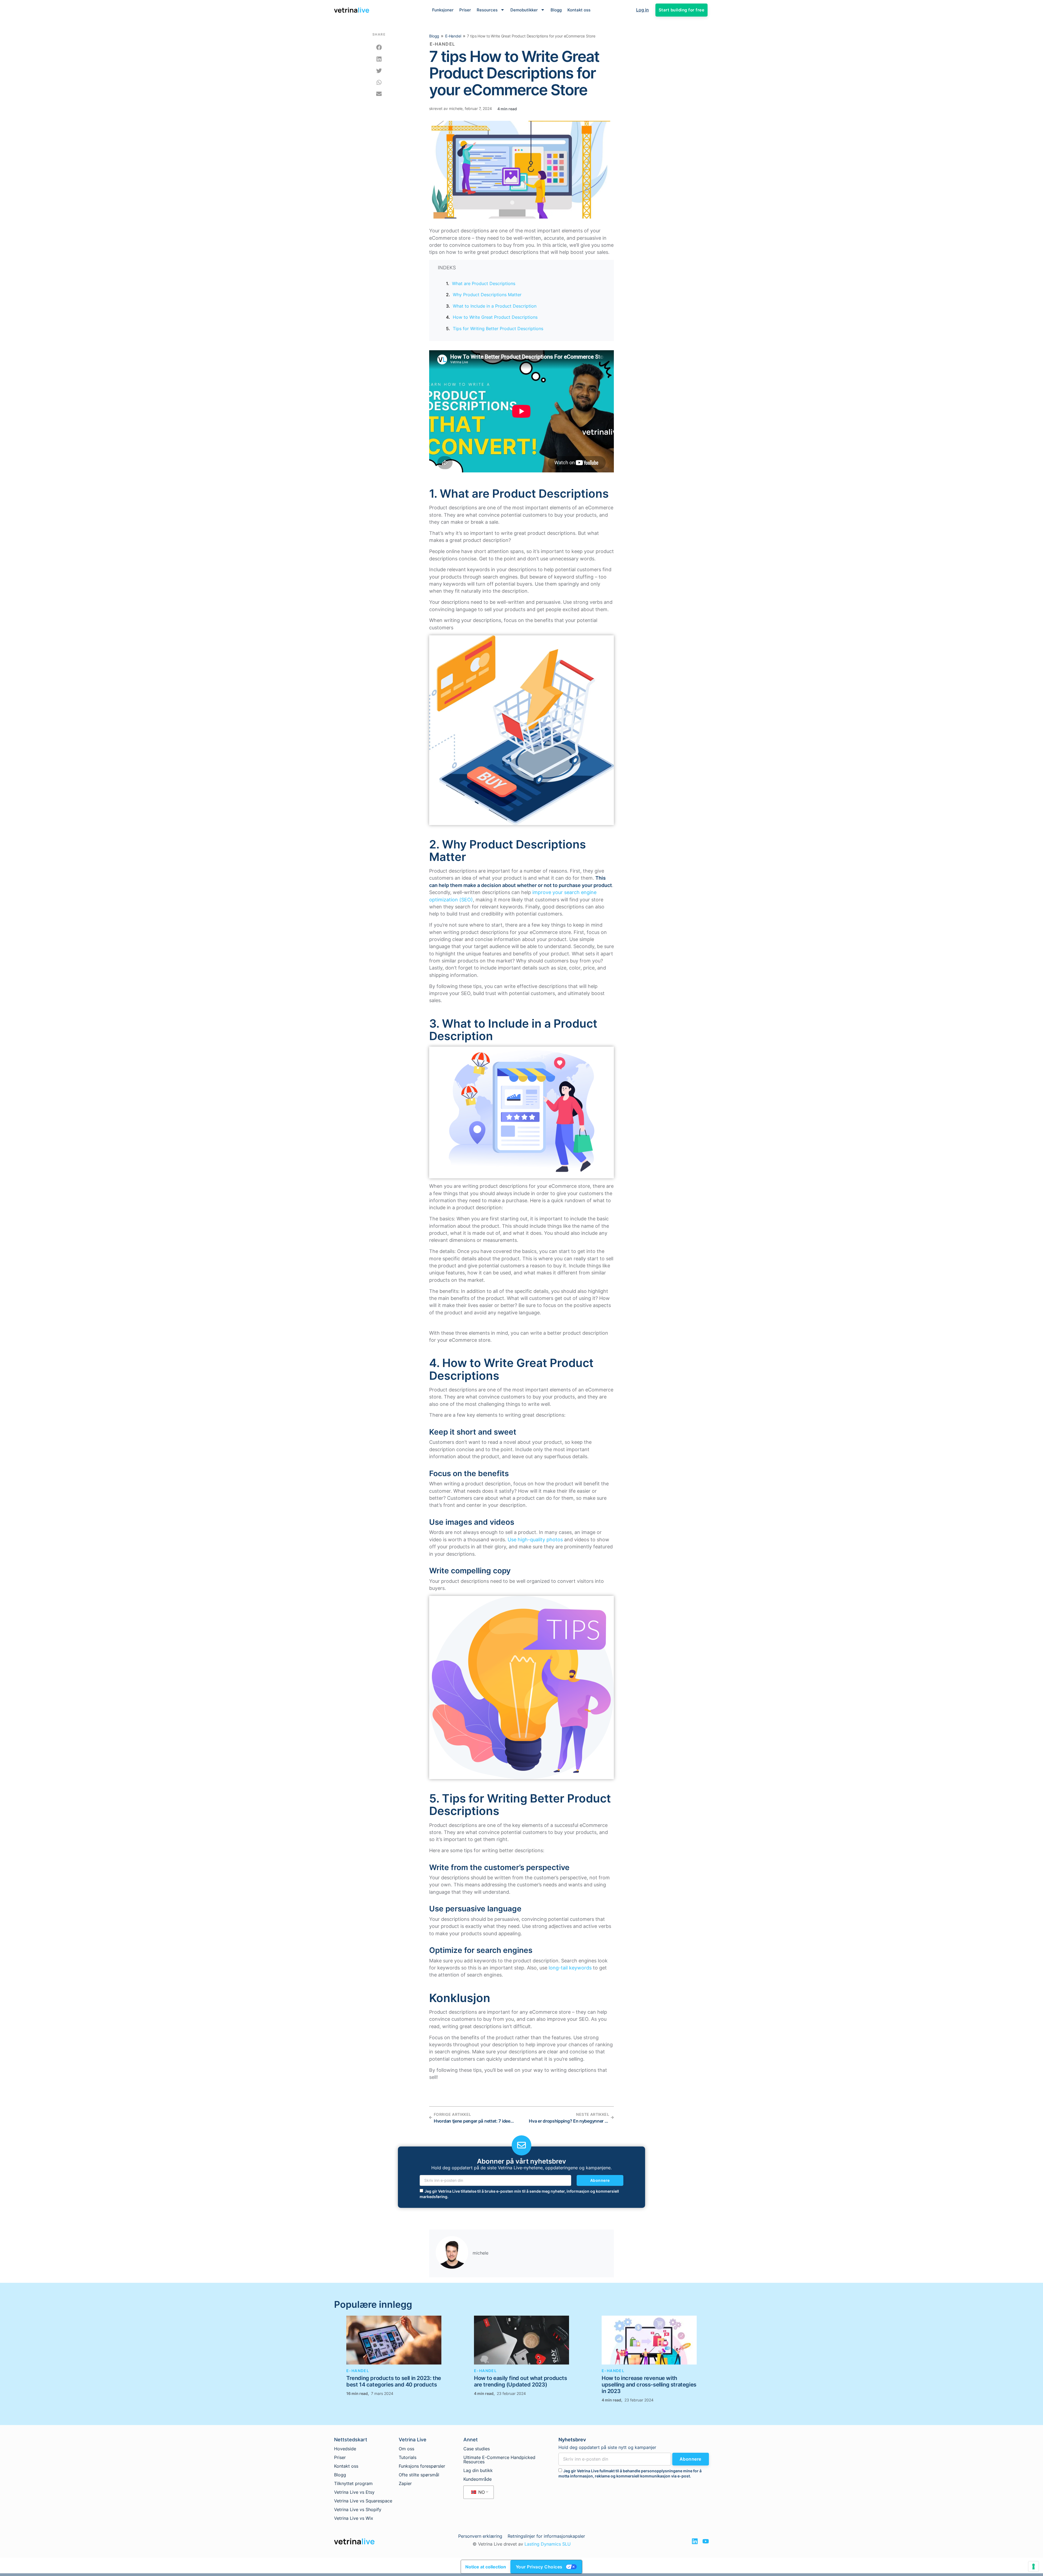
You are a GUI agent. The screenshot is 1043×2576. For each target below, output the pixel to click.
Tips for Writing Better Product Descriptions (498, 329)
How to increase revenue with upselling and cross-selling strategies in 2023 (649, 2385)
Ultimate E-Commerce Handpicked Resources (499, 2460)
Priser (465, 10)
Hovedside (345, 2449)
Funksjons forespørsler (422, 2466)
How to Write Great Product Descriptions (495, 317)
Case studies (477, 2449)
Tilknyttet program (353, 2483)
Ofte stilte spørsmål (419, 2475)
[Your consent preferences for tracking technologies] (1033, 2566)
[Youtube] (706, 2541)
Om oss (406, 2449)
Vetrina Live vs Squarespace (363, 2501)
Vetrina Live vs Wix (354, 2518)
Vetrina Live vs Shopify (358, 2509)
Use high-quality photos (535, 1540)
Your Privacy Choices (539, 2567)
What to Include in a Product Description (495, 306)
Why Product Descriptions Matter (487, 295)
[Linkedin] (695, 2541)
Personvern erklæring (480, 2536)
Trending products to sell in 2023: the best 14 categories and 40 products (394, 2381)
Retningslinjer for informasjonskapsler (546, 2536)
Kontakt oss (579, 10)
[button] (379, 48)
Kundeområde (477, 2479)
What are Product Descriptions (484, 283)
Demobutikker (524, 10)
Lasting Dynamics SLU (548, 2544)
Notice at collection (486, 2567)
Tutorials (408, 2457)
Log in (643, 10)
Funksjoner (443, 10)
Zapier (405, 2483)
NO (481, 2492)
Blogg (556, 10)
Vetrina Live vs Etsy (354, 2492)
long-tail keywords (570, 1968)
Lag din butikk (478, 2470)
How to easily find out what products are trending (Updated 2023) (521, 2381)
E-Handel (453, 36)
